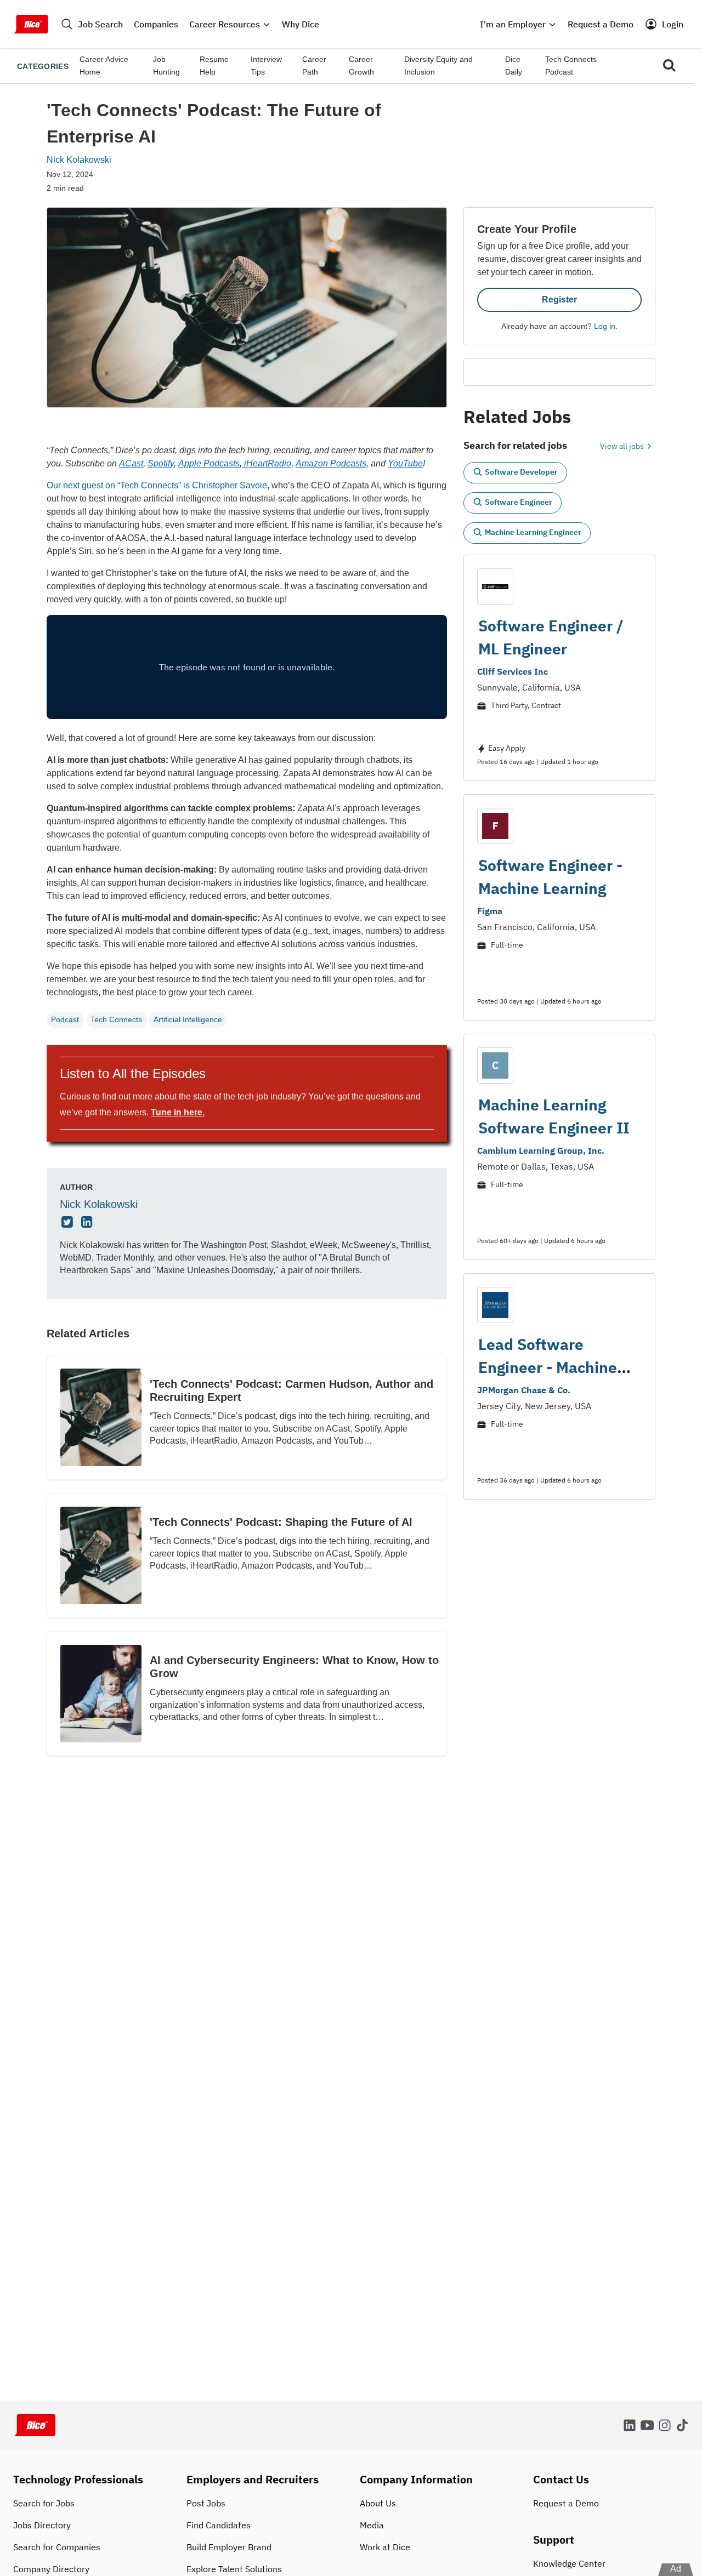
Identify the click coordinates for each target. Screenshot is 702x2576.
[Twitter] (69, 1223)
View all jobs (623, 446)
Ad (676, 2569)
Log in (605, 326)
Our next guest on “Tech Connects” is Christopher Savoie (157, 485)
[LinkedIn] (88, 1223)
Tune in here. (178, 1112)
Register (559, 300)
